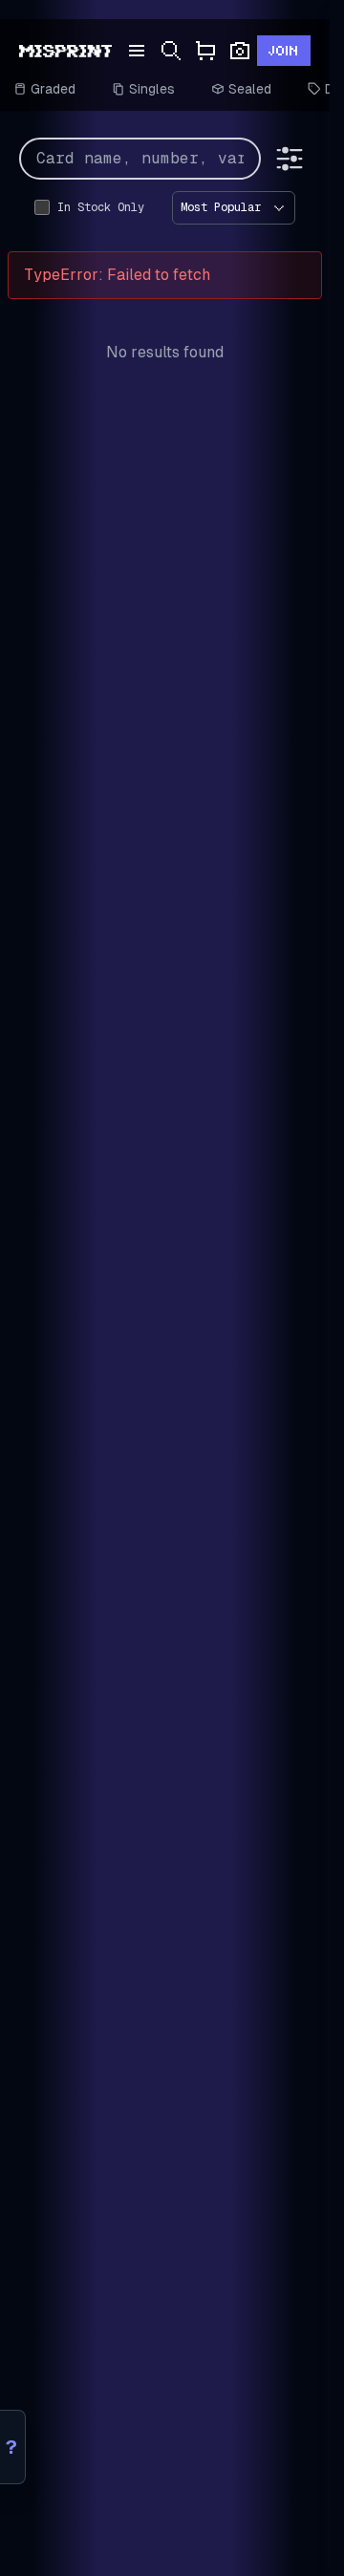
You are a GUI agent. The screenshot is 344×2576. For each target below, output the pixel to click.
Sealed (250, 89)
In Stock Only (101, 207)
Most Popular (221, 207)
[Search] (171, 51)
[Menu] (137, 51)
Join (284, 51)
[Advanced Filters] (290, 159)
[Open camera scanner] (240, 51)
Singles (152, 89)
